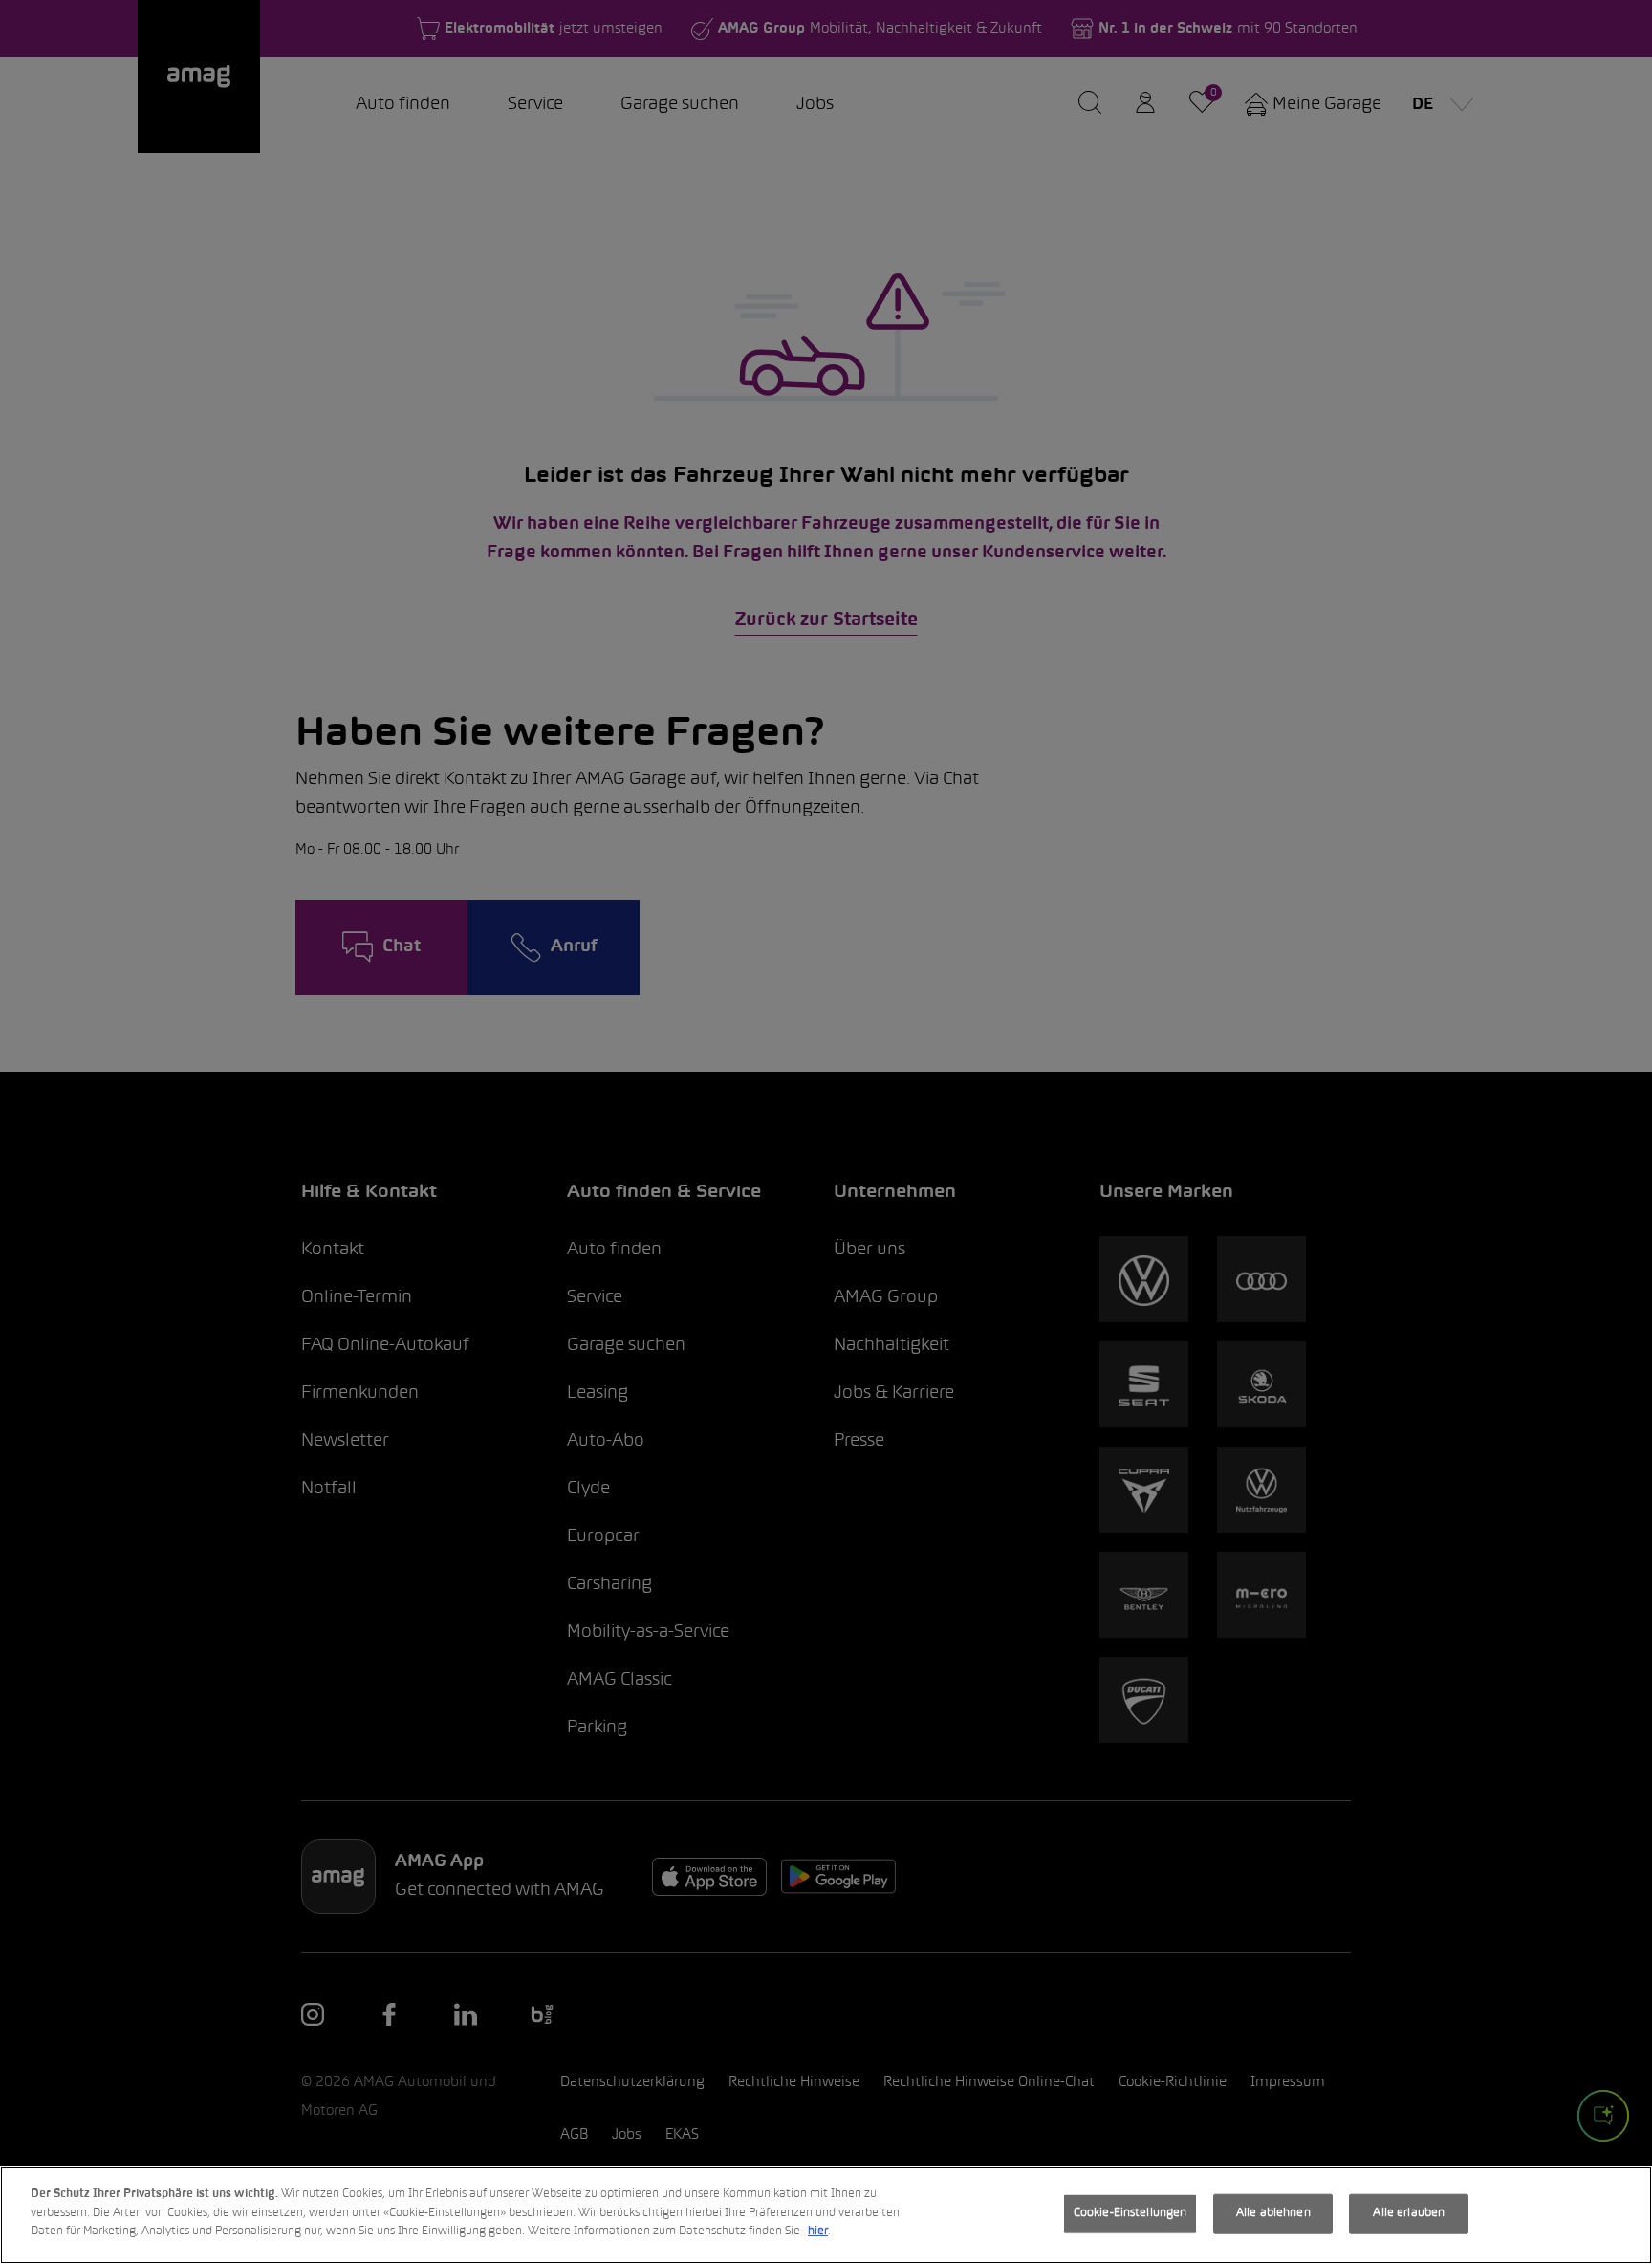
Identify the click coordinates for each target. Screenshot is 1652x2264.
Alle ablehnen (1273, 2213)
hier (818, 2231)
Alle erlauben (1409, 2213)
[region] (826, 2215)
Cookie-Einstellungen (1130, 2213)
